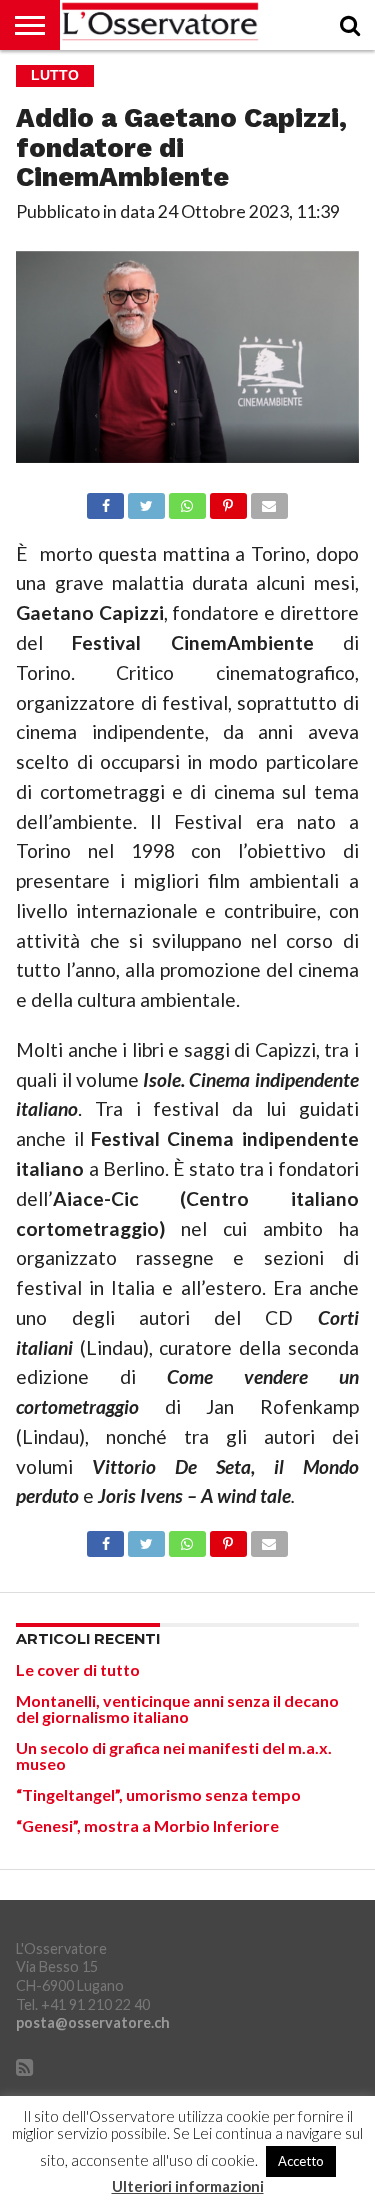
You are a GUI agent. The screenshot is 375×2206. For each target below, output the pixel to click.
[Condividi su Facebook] (106, 500)
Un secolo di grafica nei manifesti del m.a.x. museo (174, 1755)
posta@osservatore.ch (93, 2022)
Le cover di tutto (78, 1669)
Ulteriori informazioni (188, 2186)
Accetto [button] (301, 2161)
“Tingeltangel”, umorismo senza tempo (158, 1794)
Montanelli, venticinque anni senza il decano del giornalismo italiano (177, 1708)
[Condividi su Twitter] (146, 500)
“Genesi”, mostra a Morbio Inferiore (147, 1825)
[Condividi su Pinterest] (228, 500)
